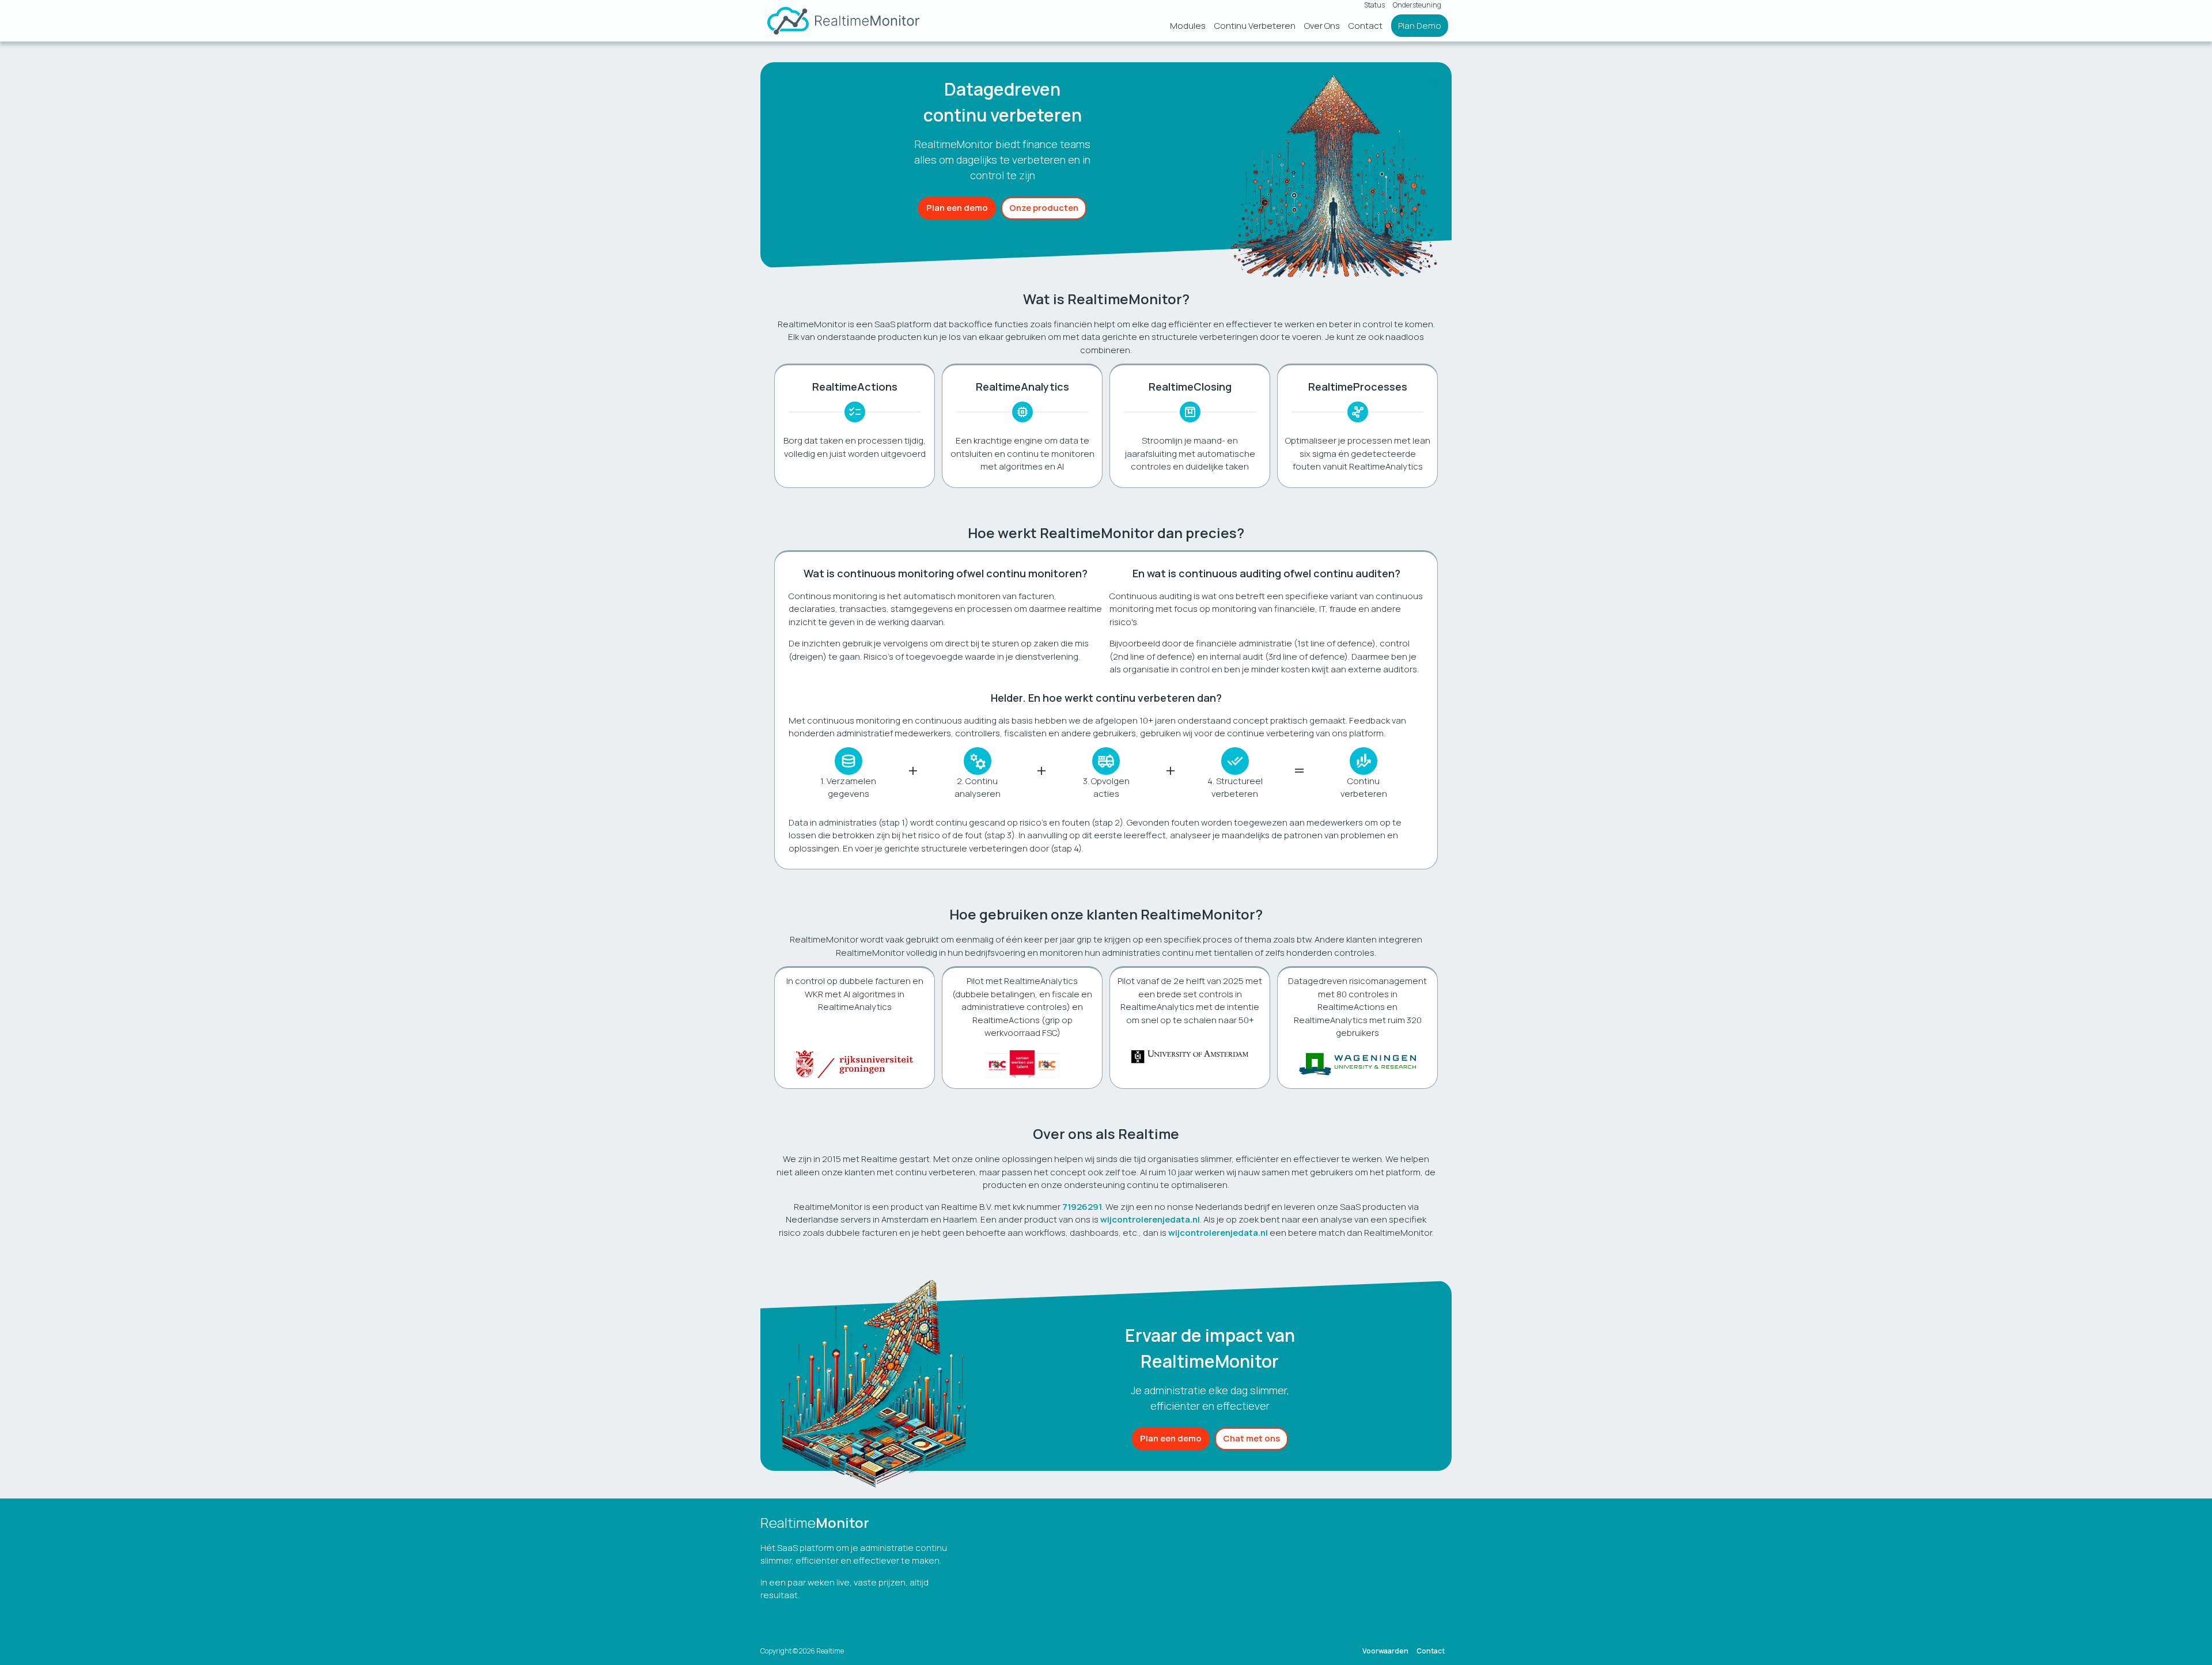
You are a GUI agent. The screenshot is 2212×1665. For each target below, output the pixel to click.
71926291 (1082, 1207)
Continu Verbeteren (1255, 26)
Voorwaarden (1385, 1651)
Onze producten (1044, 208)
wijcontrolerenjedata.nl (1150, 1219)
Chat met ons (1251, 1438)
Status (1374, 5)
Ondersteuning (1417, 5)
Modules (1188, 26)
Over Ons (1322, 26)
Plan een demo (957, 208)
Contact (1366, 26)
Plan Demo (1420, 26)
